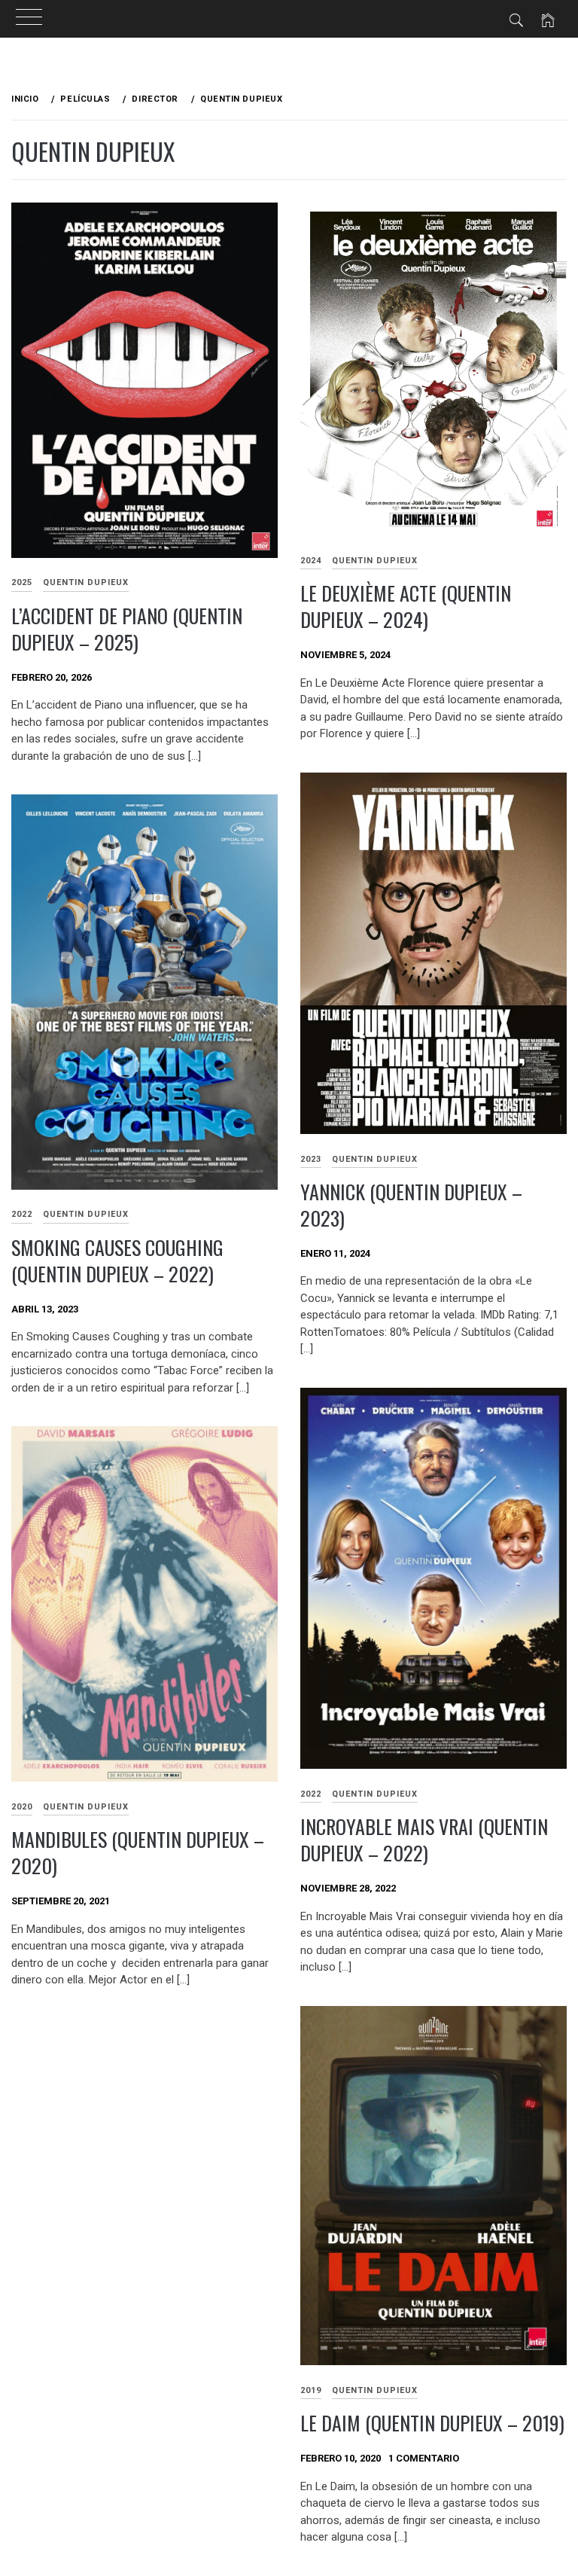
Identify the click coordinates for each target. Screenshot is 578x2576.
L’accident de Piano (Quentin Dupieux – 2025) (127, 629)
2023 (311, 1159)
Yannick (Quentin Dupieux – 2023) (411, 1205)
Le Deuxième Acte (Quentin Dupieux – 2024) (406, 606)
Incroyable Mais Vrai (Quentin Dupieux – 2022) (424, 1840)
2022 (311, 1794)
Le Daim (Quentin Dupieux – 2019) (432, 2423)
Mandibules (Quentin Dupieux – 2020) (138, 1852)
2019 (311, 2390)
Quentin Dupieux (86, 582)
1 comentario (424, 2458)
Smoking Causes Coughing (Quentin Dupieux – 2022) (117, 1261)
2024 (311, 561)
